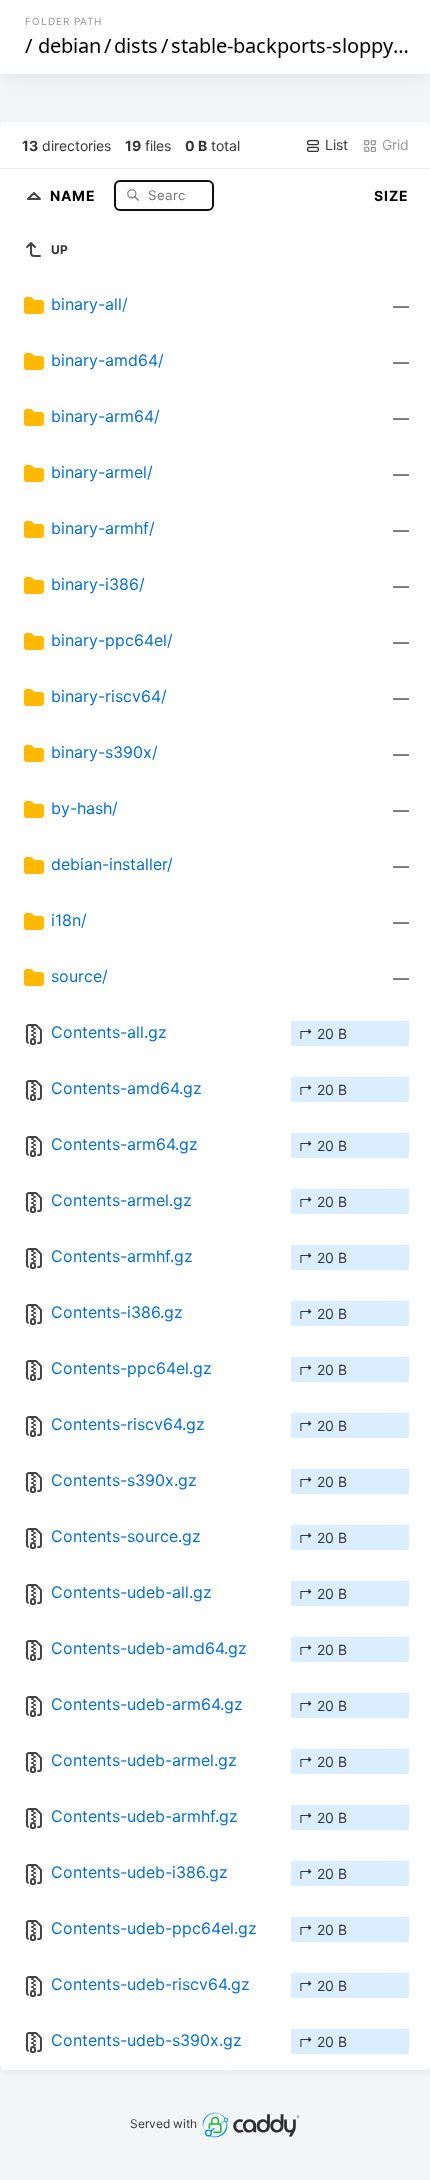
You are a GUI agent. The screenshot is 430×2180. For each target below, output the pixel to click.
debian (69, 45)
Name (75, 194)
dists (136, 45)
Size (391, 195)
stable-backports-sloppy (282, 45)
